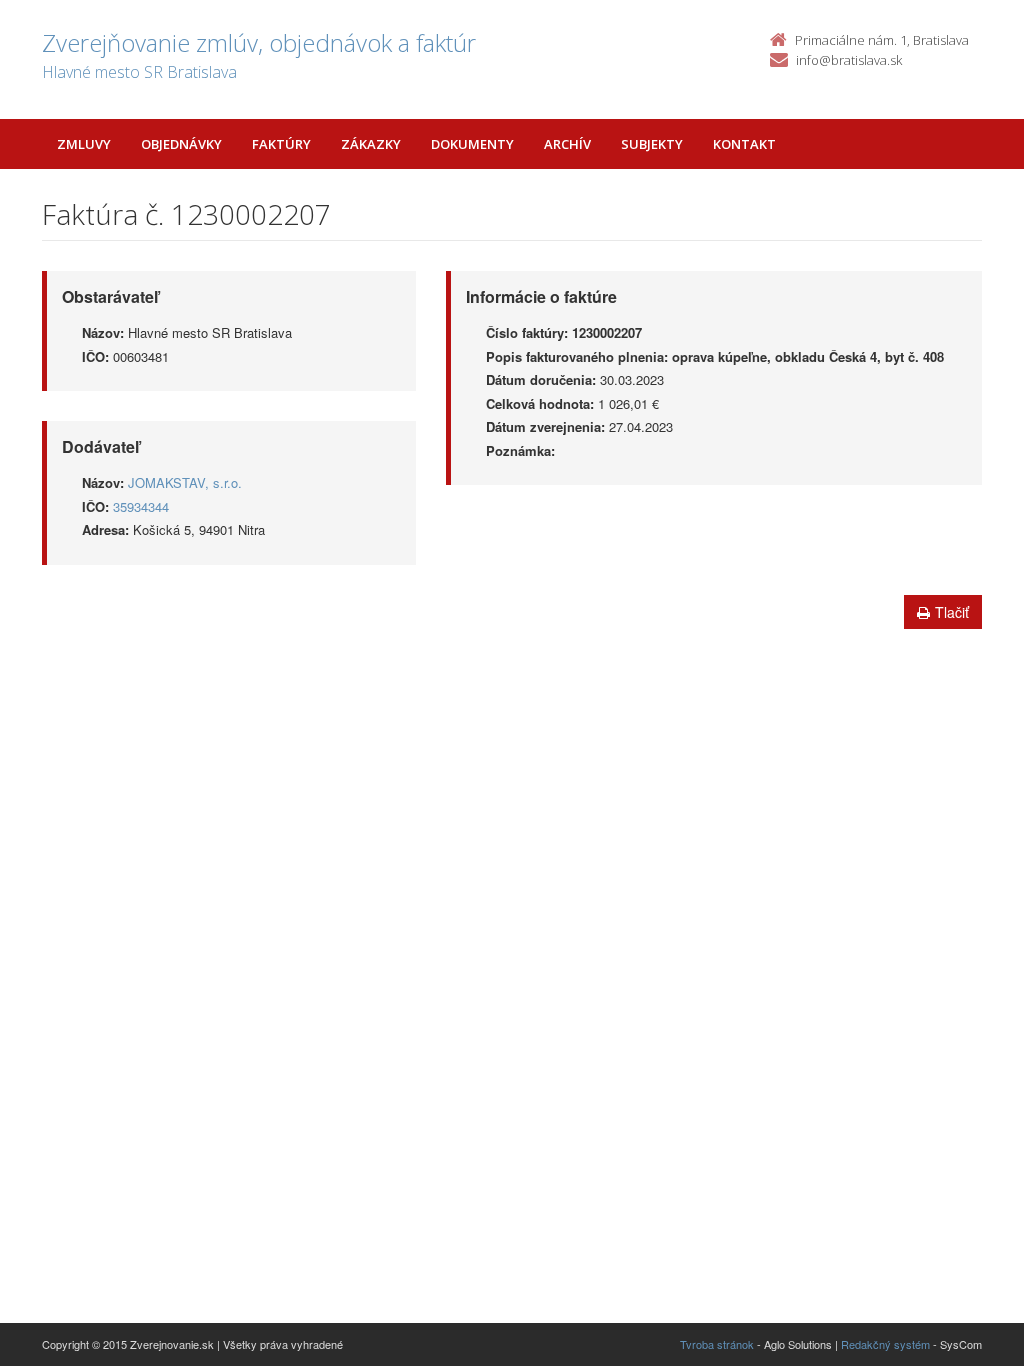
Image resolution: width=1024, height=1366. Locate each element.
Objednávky (181, 144)
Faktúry (281, 144)
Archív (567, 144)
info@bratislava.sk (849, 60)
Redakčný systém (885, 1344)
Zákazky (371, 144)
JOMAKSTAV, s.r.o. (185, 482)
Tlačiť (952, 612)
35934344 (141, 506)
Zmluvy (84, 144)
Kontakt (744, 144)
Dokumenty (472, 144)
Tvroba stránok (717, 1344)
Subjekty (652, 144)
